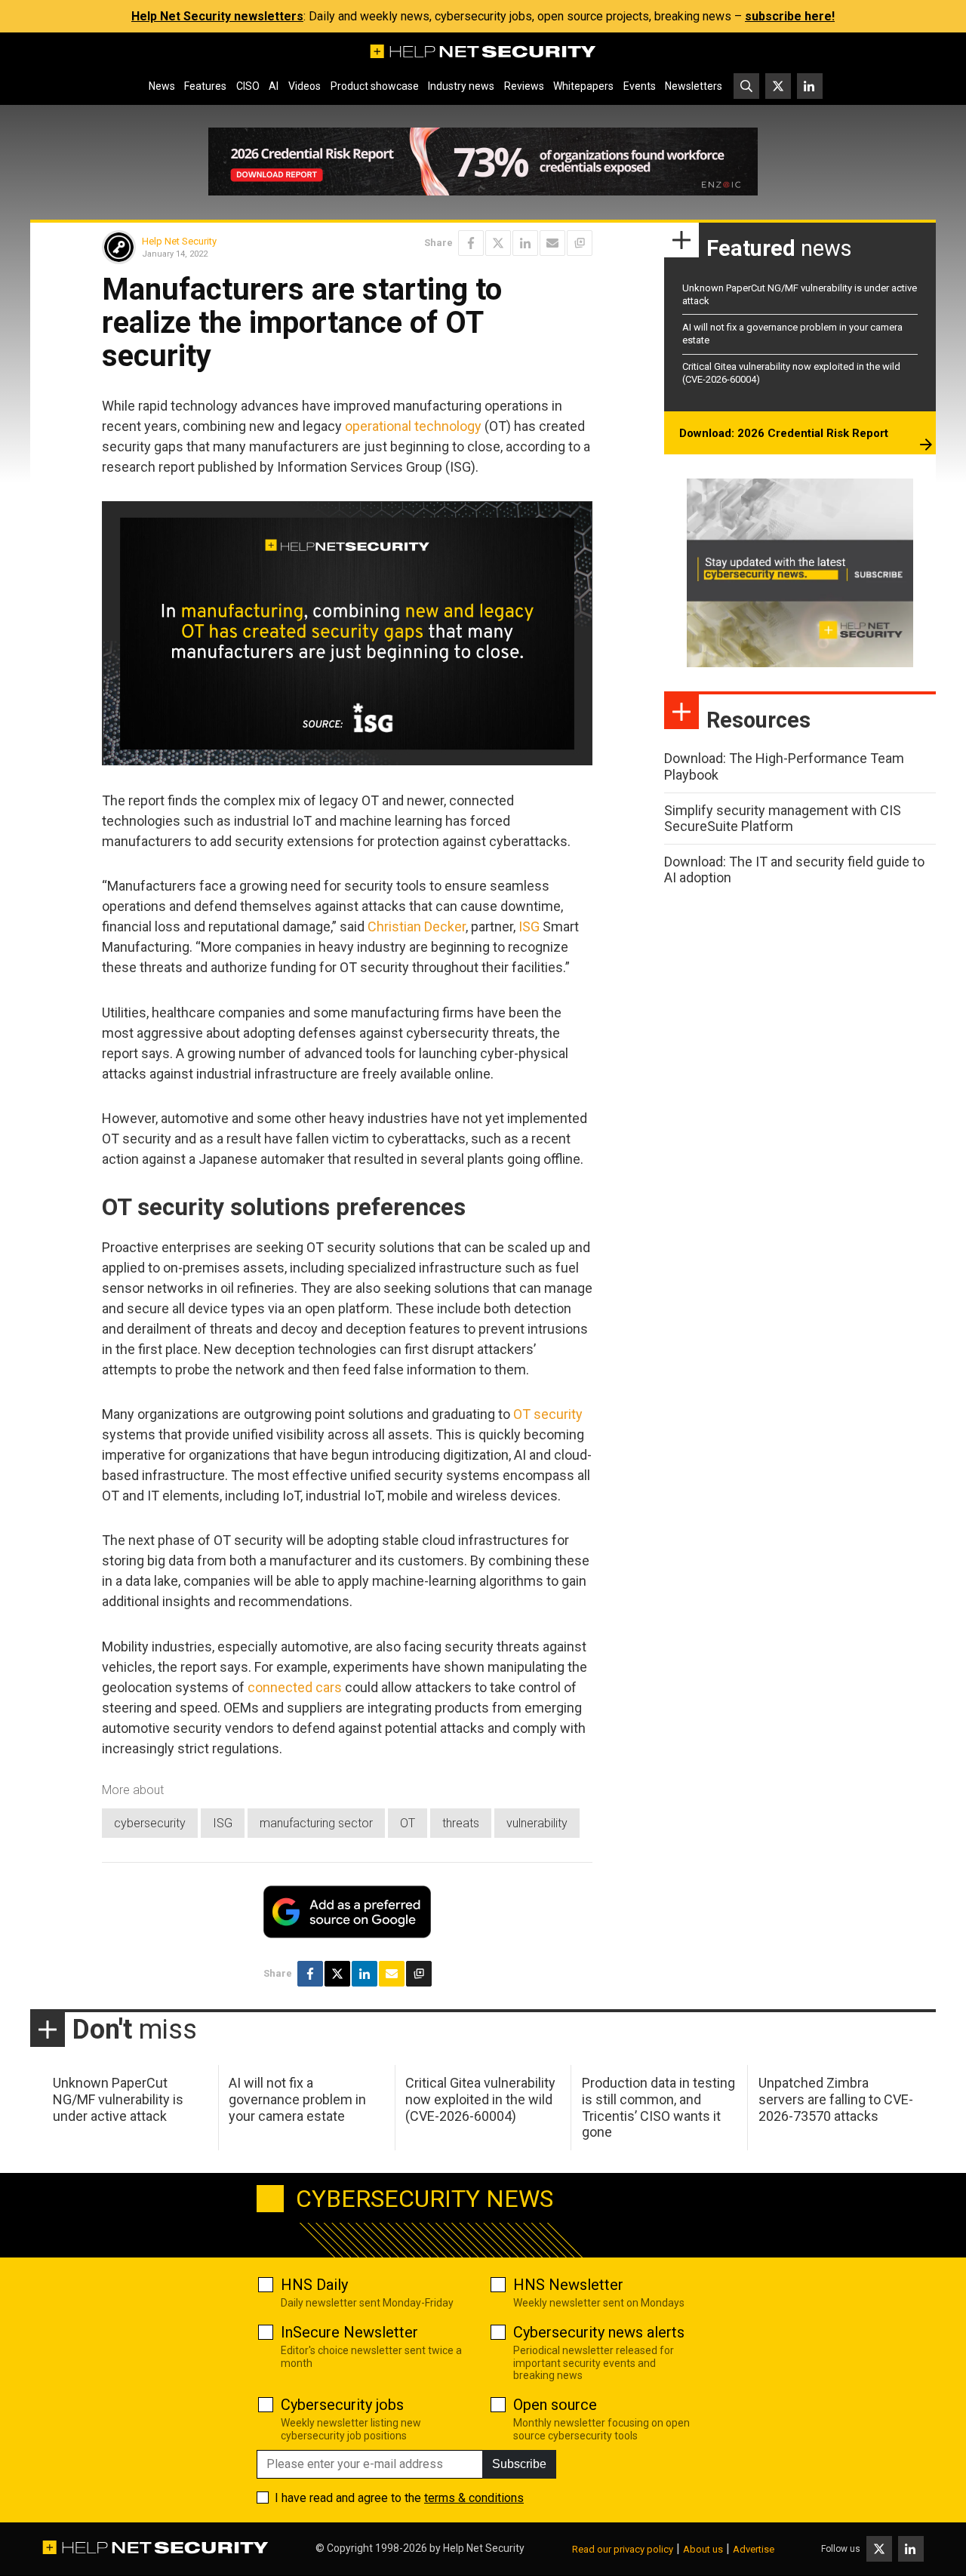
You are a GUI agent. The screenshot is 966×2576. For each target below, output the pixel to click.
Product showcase (375, 86)
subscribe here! (790, 16)
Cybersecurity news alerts (599, 2332)
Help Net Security (179, 241)
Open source (555, 2405)
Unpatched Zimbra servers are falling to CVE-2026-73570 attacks (836, 2099)
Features (205, 86)
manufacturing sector (316, 1823)
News (162, 86)
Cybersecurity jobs (342, 2405)
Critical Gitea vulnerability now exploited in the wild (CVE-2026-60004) (480, 2099)
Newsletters (694, 86)
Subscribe (519, 2464)
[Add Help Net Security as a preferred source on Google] (580, 243)
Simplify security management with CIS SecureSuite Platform (783, 819)
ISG (529, 926)
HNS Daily (314, 2285)
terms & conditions (474, 2498)
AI (274, 86)
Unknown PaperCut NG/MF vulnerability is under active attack (118, 2099)
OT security (548, 1414)
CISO (248, 86)
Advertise (754, 2549)
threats (461, 1823)
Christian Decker (417, 926)
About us (703, 2549)
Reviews (524, 86)
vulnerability (537, 1823)
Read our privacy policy (623, 2549)
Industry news (461, 86)
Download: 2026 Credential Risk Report (784, 433)
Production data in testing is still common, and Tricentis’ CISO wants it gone (658, 2107)
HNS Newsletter (568, 2285)
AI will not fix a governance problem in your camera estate (297, 2099)
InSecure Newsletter (349, 2332)
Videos (305, 86)
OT (408, 1823)
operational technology (413, 426)
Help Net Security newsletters (217, 16)
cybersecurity (150, 1823)
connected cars (295, 1687)
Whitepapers (583, 86)
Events (640, 86)
